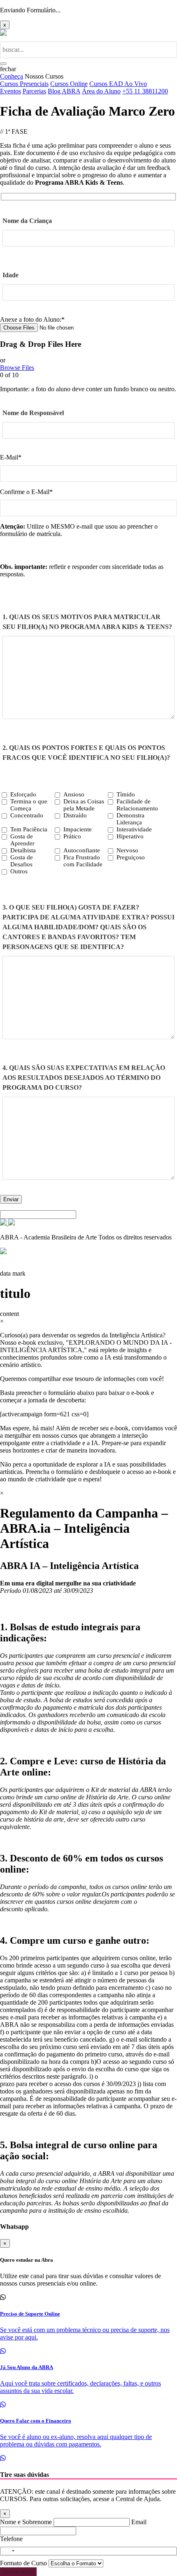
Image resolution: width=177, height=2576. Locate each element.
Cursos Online (69, 84)
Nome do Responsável (33, 413)
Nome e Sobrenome (27, 2522)
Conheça (12, 76)
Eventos (10, 91)
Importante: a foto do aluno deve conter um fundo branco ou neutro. (88, 389)
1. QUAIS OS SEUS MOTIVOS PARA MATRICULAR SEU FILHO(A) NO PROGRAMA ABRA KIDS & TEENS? (87, 622)
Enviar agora (18, 2572)
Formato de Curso (24, 2563)
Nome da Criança (27, 221)
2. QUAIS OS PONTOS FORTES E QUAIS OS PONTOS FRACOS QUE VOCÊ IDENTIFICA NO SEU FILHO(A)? (86, 753)
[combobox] (14, 2551)
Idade (10, 275)
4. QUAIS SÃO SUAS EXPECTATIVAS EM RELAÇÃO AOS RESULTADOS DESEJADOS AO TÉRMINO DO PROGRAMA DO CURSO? (84, 1078)
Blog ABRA (64, 91)
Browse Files (17, 368)
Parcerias (34, 91)
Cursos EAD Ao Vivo (118, 84)
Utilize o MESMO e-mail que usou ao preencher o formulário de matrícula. (79, 530)
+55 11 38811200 (145, 91)
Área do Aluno (101, 91)
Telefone (11, 2539)
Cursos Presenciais (24, 84)
